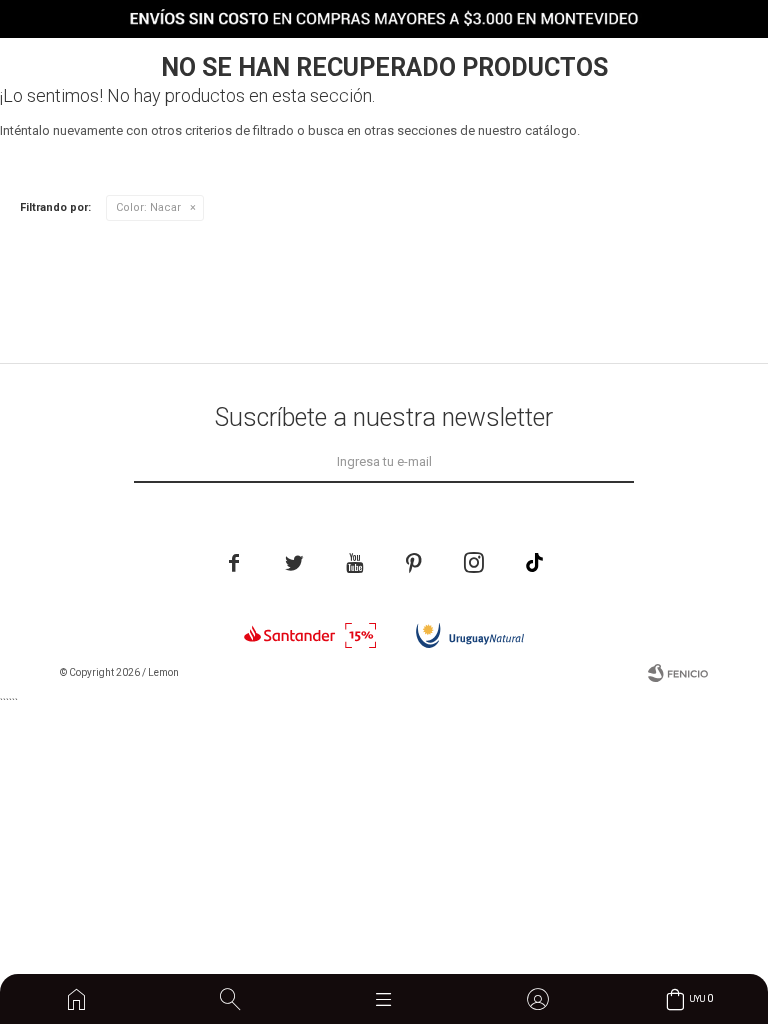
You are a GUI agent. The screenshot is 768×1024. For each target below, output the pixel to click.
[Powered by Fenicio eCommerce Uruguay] (678, 673)
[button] (230, 999)
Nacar (148, 207)
